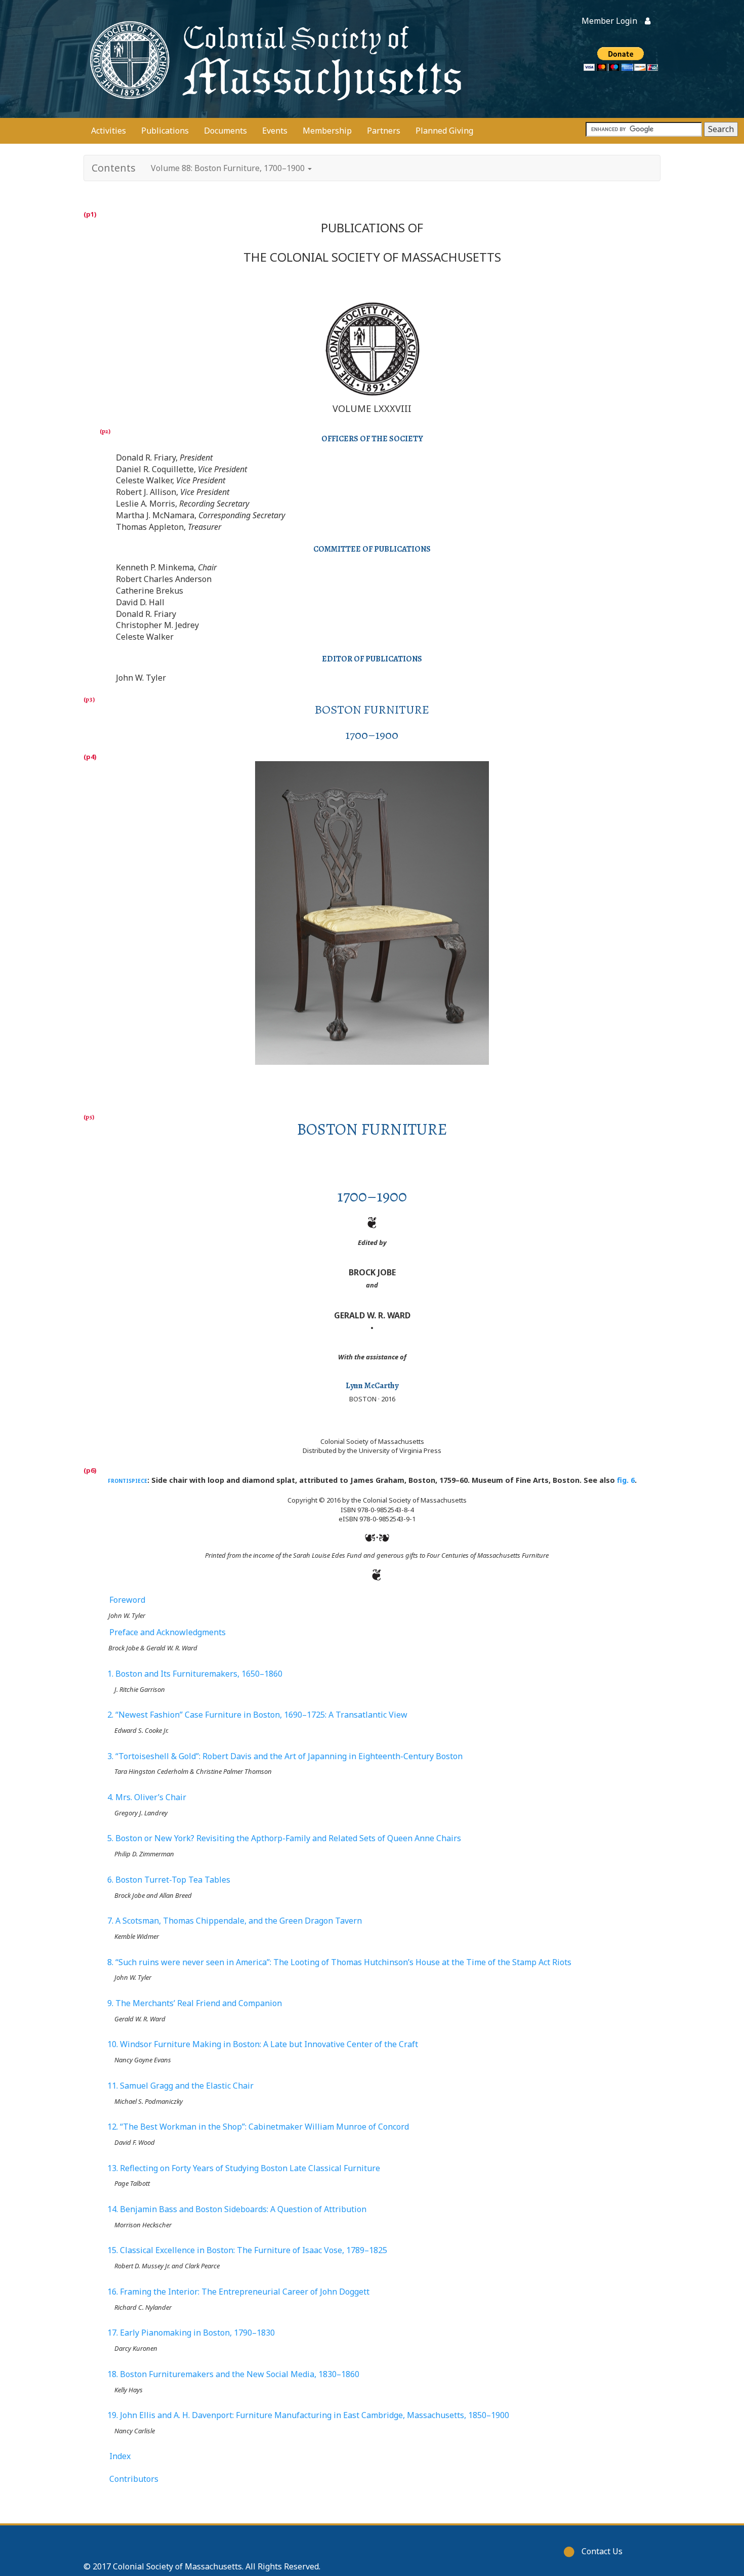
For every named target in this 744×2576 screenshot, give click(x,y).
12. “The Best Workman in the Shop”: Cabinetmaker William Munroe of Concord (258, 2127)
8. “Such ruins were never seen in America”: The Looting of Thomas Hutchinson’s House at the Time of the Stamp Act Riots (340, 1962)
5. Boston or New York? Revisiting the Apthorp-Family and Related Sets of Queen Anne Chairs (284, 1838)
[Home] (273, 59)
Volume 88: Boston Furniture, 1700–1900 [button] (229, 168)
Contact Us (602, 2551)
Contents (114, 168)
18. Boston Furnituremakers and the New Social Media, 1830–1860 (234, 2374)
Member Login (609, 21)
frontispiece (128, 1480)
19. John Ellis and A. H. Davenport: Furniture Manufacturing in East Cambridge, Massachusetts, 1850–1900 (308, 2415)
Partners (384, 131)
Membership (327, 131)
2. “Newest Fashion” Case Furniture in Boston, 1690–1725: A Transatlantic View (258, 1715)
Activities (109, 131)
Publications (165, 131)
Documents (225, 131)
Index (120, 2456)
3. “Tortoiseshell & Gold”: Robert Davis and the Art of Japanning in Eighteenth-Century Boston (285, 1756)
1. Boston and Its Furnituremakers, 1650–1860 (195, 1674)
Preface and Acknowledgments (168, 1632)
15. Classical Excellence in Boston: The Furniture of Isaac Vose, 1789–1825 (247, 2250)
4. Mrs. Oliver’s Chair (147, 1797)
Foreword (127, 1600)
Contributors (134, 2479)
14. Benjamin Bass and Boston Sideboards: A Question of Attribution (237, 2209)
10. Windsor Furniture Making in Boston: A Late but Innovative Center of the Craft (263, 2044)
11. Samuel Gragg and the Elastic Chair (181, 2086)
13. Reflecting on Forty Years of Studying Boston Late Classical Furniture (244, 2168)
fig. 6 (626, 1480)
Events (275, 131)
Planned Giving (444, 131)
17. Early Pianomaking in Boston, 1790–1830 (191, 2333)
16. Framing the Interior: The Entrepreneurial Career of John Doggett (239, 2292)
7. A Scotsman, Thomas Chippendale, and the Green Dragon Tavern (235, 1921)
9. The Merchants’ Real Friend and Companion (195, 2003)
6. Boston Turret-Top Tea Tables (169, 1880)
